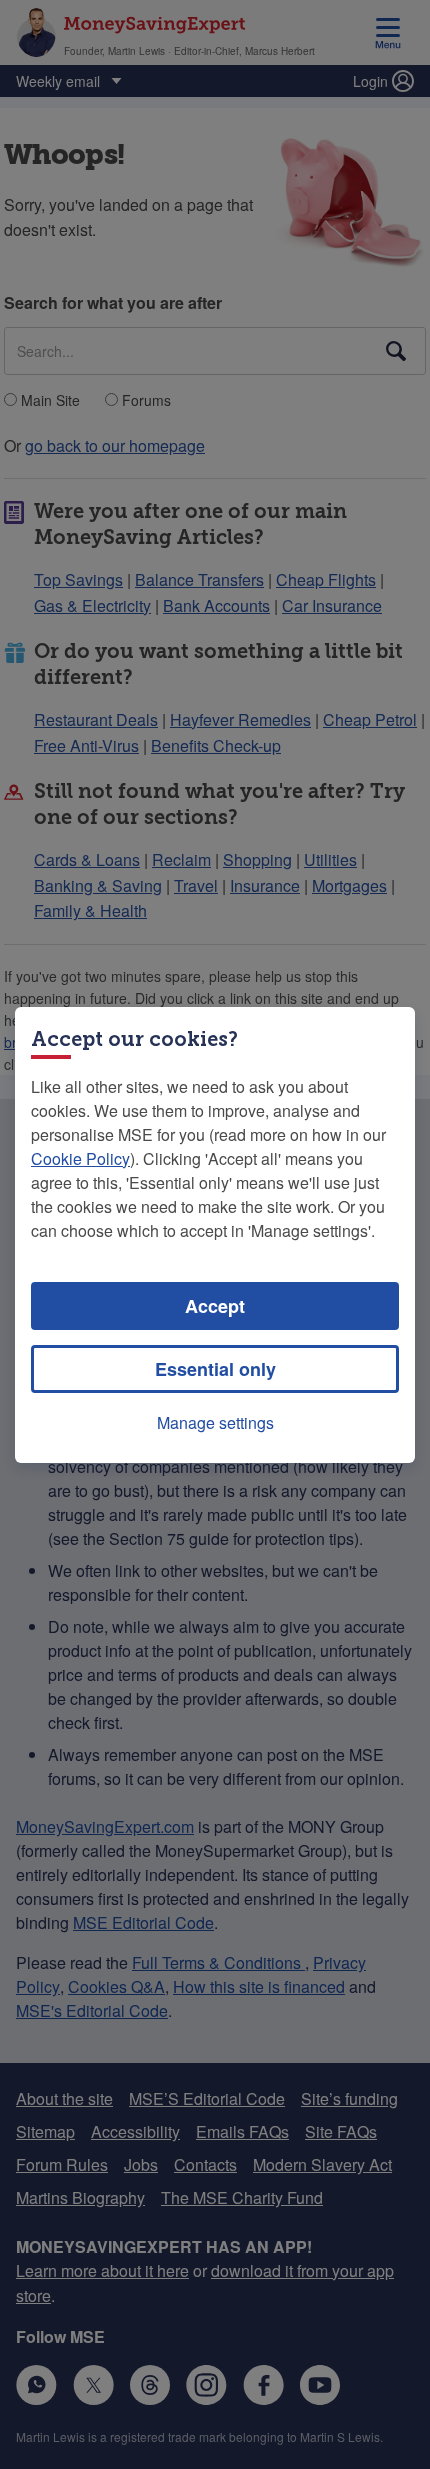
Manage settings (215, 1422)
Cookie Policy (80, 1158)
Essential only (215, 1369)
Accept (215, 1306)
